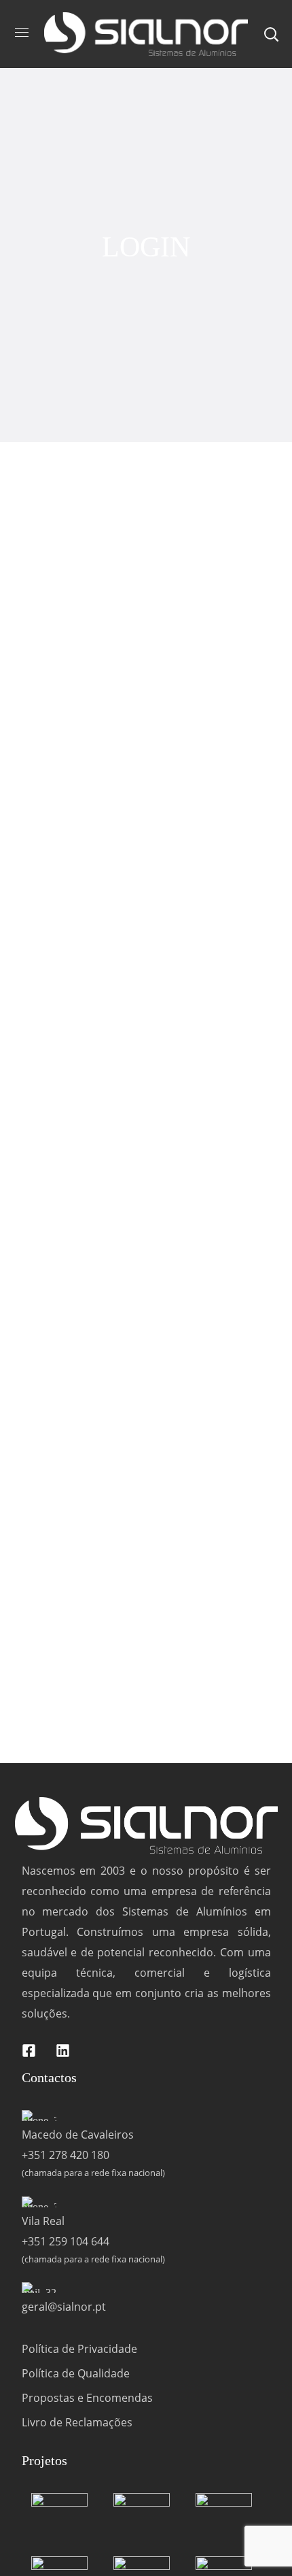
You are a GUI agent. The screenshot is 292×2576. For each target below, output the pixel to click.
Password (36, 631)
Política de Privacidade (79, 2349)
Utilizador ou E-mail (60, 573)
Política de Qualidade (76, 2373)
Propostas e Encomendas (87, 2398)
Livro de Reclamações (77, 2422)
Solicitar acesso (215, 729)
